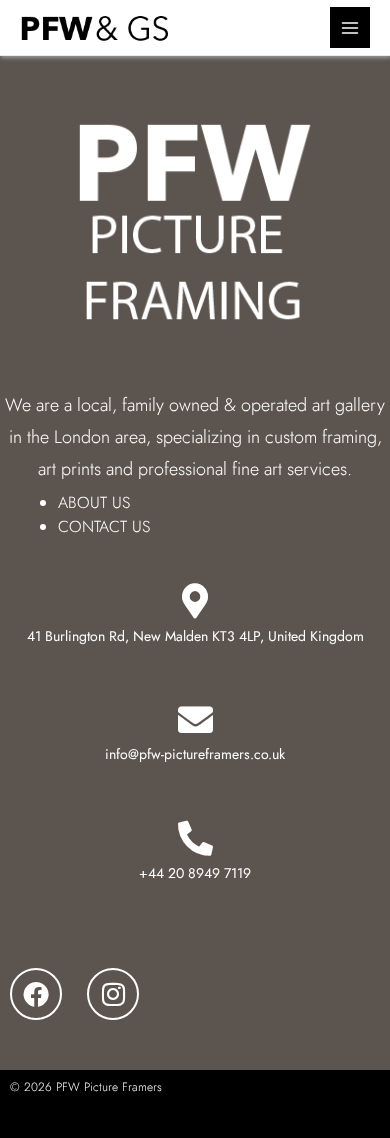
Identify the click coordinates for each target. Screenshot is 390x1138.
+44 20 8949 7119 (195, 873)
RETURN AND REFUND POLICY (302, 1121)
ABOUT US (94, 502)
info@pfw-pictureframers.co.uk (195, 754)
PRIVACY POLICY (83, 1121)
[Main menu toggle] (350, 27)
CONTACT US (104, 526)
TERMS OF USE (175, 1121)
